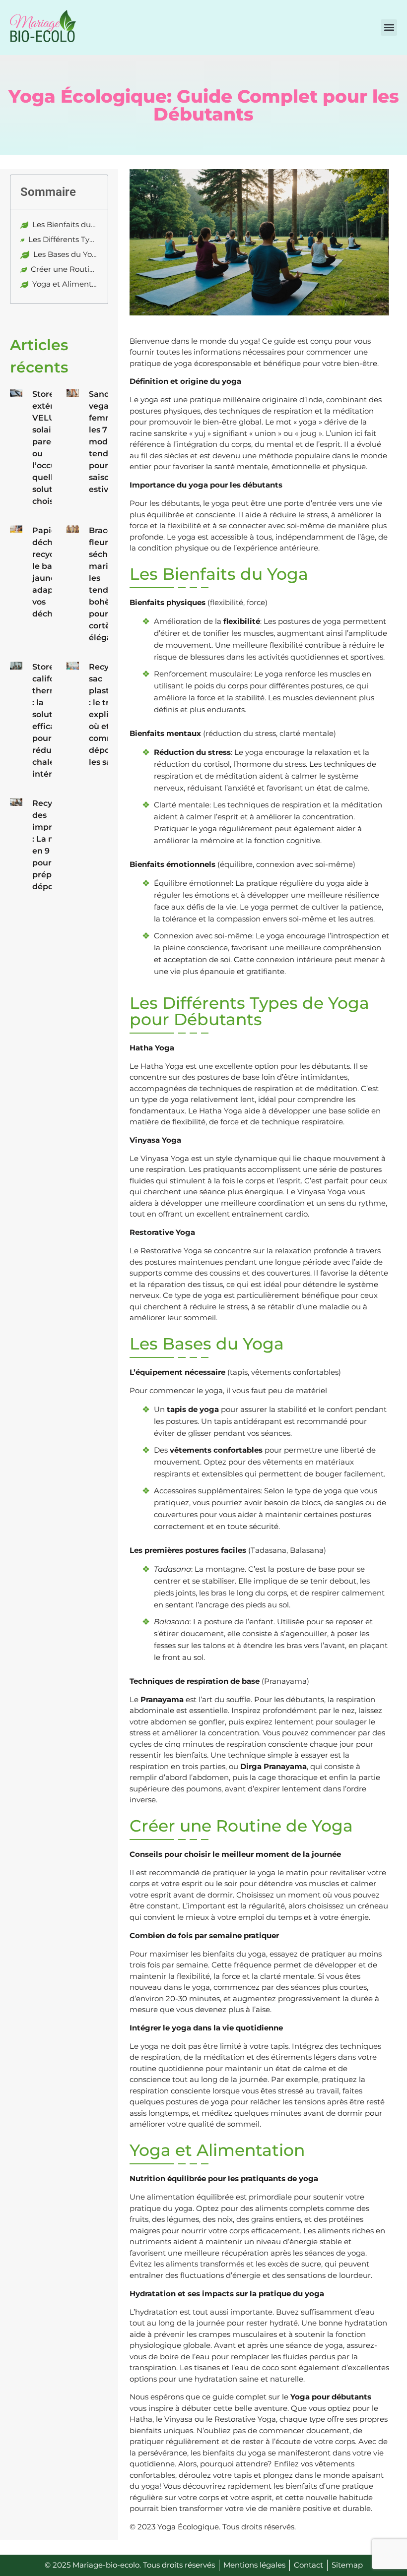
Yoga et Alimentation (65, 284)
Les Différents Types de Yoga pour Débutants (63, 239)
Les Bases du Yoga (65, 254)
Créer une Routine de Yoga (64, 269)
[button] (389, 28)
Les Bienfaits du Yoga (65, 224)
